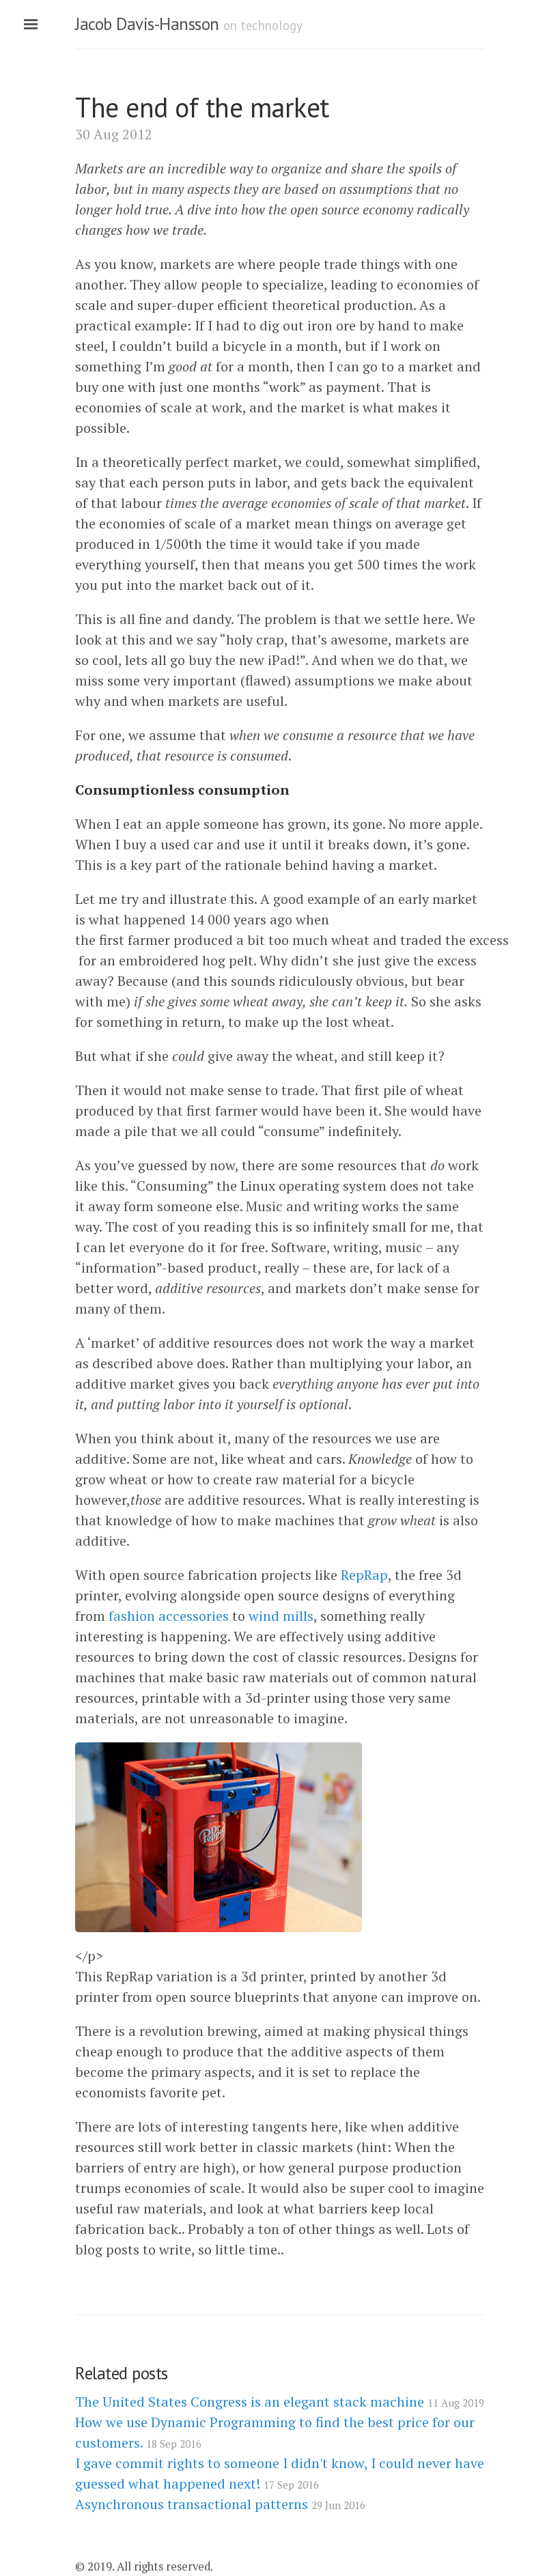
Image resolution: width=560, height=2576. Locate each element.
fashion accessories (169, 1616)
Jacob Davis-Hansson (147, 24)
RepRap (364, 1575)
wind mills (281, 1616)
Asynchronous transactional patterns (220, 2504)
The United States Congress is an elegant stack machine (280, 2402)
